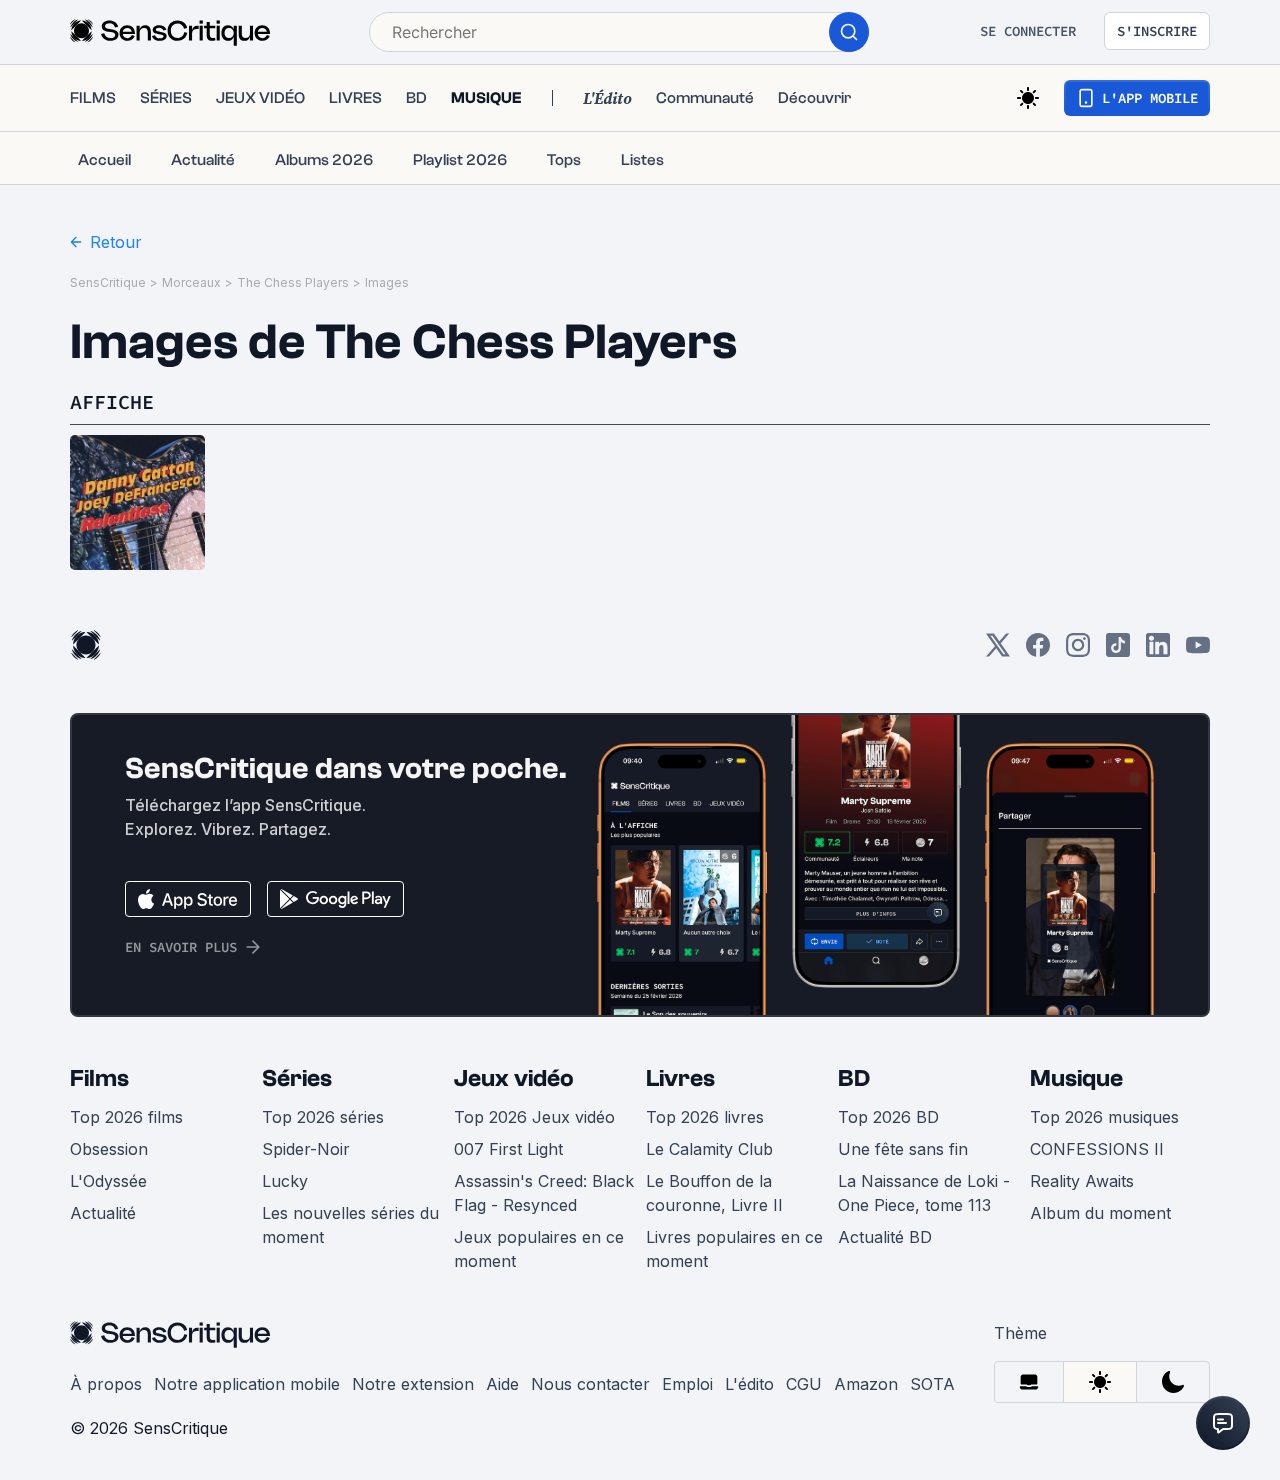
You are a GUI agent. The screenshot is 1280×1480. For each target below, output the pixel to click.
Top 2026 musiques (1104, 1117)
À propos (106, 1384)
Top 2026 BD (888, 1117)
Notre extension (413, 1384)
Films (99, 1078)
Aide (502, 1384)
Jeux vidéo (514, 1078)
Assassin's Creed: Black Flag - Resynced (544, 1193)
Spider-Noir (306, 1149)
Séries (297, 1078)
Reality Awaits (1082, 1181)
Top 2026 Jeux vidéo (534, 1117)
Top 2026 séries (323, 1117)
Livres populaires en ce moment (734, 1249)
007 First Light (508, 1149)
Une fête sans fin (903, 1149)
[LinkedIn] (1158, 651)
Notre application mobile (247, 1384)
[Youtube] (1198, 651)
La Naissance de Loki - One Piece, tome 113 (924, 1193)
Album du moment (1100, 1213)
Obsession (109, 1149)
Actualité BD (885, 1237)
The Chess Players (293, 282)
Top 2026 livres (705, 1117)
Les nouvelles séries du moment (350, 1225)
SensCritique (108, 282)
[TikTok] (1118, 651)
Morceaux (191, 282)
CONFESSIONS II (1097, 1149)
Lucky (285, 1181)
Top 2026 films (126, 1117)
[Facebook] (1038, 651)
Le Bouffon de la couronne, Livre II (714, 1193)
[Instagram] (1078, 651)
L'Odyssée (108, 1181)
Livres (680, 1078)
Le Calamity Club (709, 1149)
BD (854, 1078)
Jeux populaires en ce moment (539, 1249)
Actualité (103, 1213)
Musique (1076, 1078)
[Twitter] (998, 651)
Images (387, 282)
